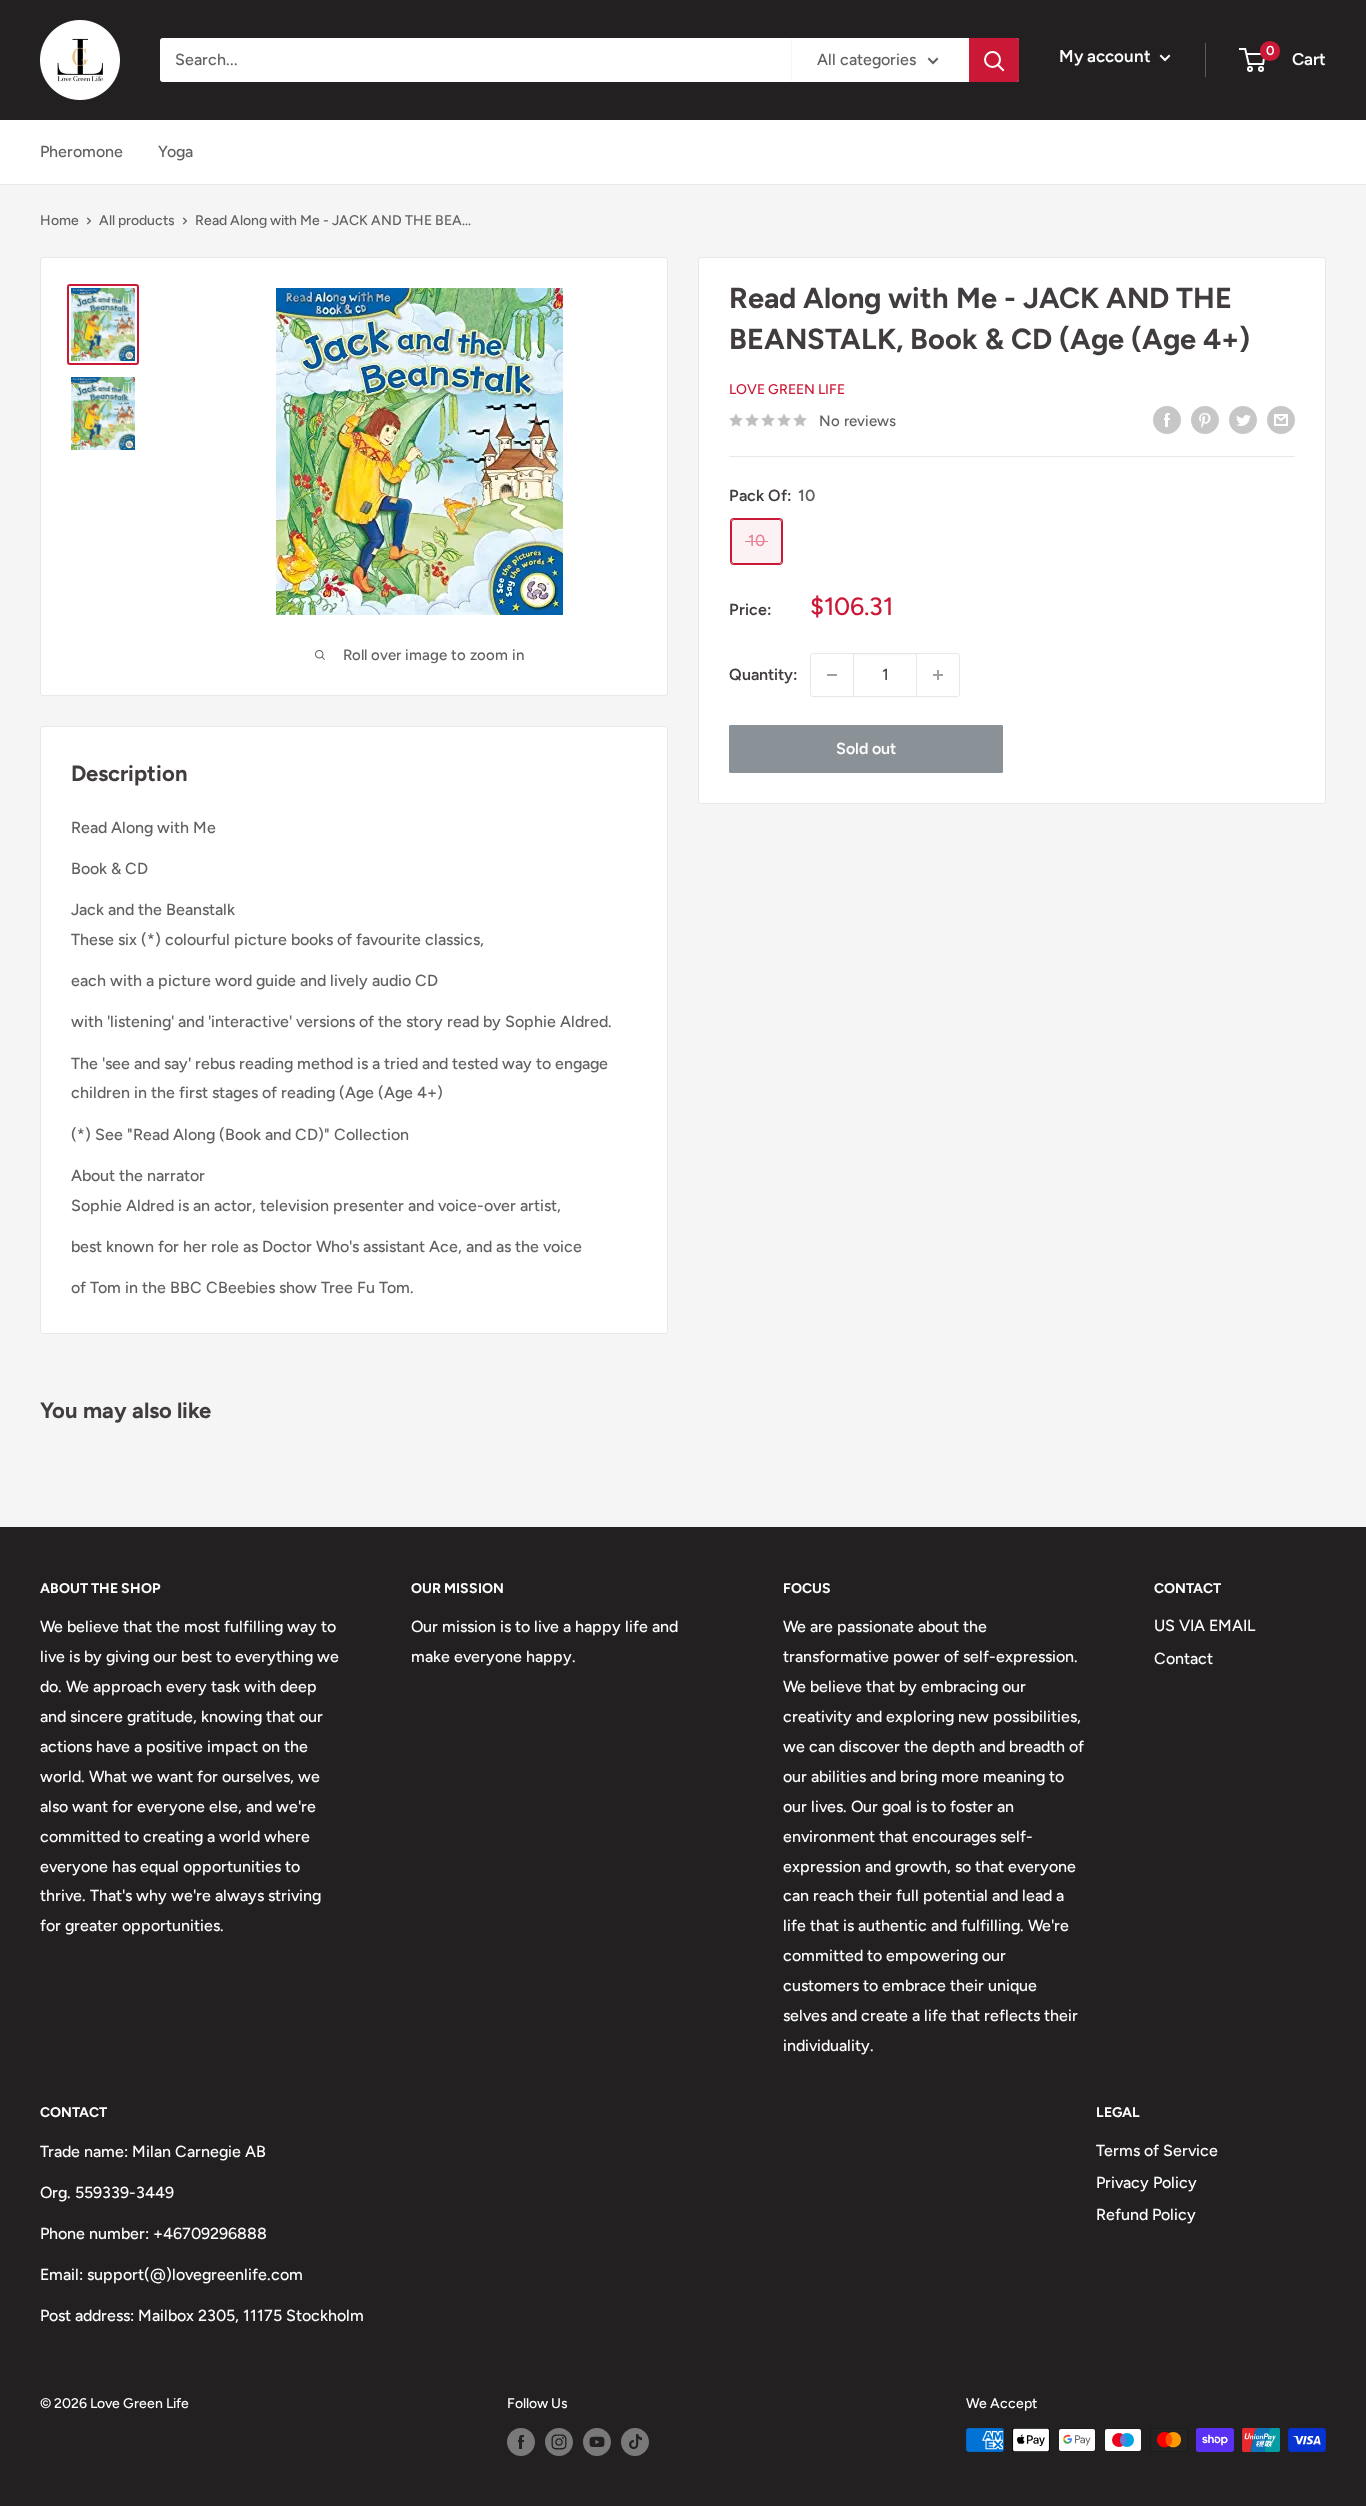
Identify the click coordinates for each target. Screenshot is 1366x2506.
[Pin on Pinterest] (1205, 419)
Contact (1183, 1658)
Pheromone (81, 151)
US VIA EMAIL (1204, 1625)
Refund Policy (1146, 2214)
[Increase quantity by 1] (938, 675)
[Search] (994, 60)
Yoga (175, 151)
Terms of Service (1157, 2150)
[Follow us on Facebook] (521, 2442)
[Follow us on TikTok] (635, 2442)
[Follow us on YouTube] (597, 2442)
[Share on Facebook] (1167, 419)
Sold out (866, 748)
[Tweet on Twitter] (1243, 419)
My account (1107, 56)
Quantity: (763, 674)
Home (59, 220)
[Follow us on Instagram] (559, 2442)
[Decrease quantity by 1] (832, 675)
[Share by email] (1281, 419)
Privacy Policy (1146, 2182)
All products (137, 220)
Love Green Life (787, 389)
